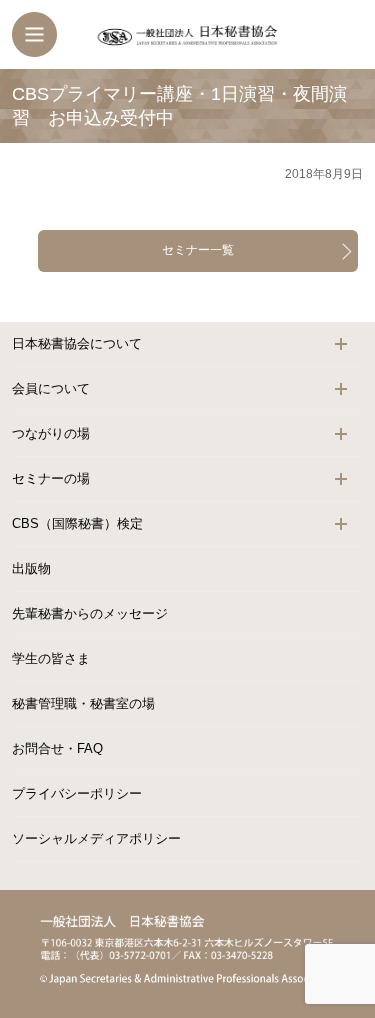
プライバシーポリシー (77, 793)
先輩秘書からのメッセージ (90, 613)
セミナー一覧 (198, 250)
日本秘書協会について (77, 343)
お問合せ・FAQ (57, 748)
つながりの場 (51, 433)
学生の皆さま (51, 658)
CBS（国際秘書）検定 (77, 523)
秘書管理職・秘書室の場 (83, 703)
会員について (51, 388)
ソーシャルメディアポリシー (96, 838)
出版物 (31, 568)
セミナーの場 (51, 478)
